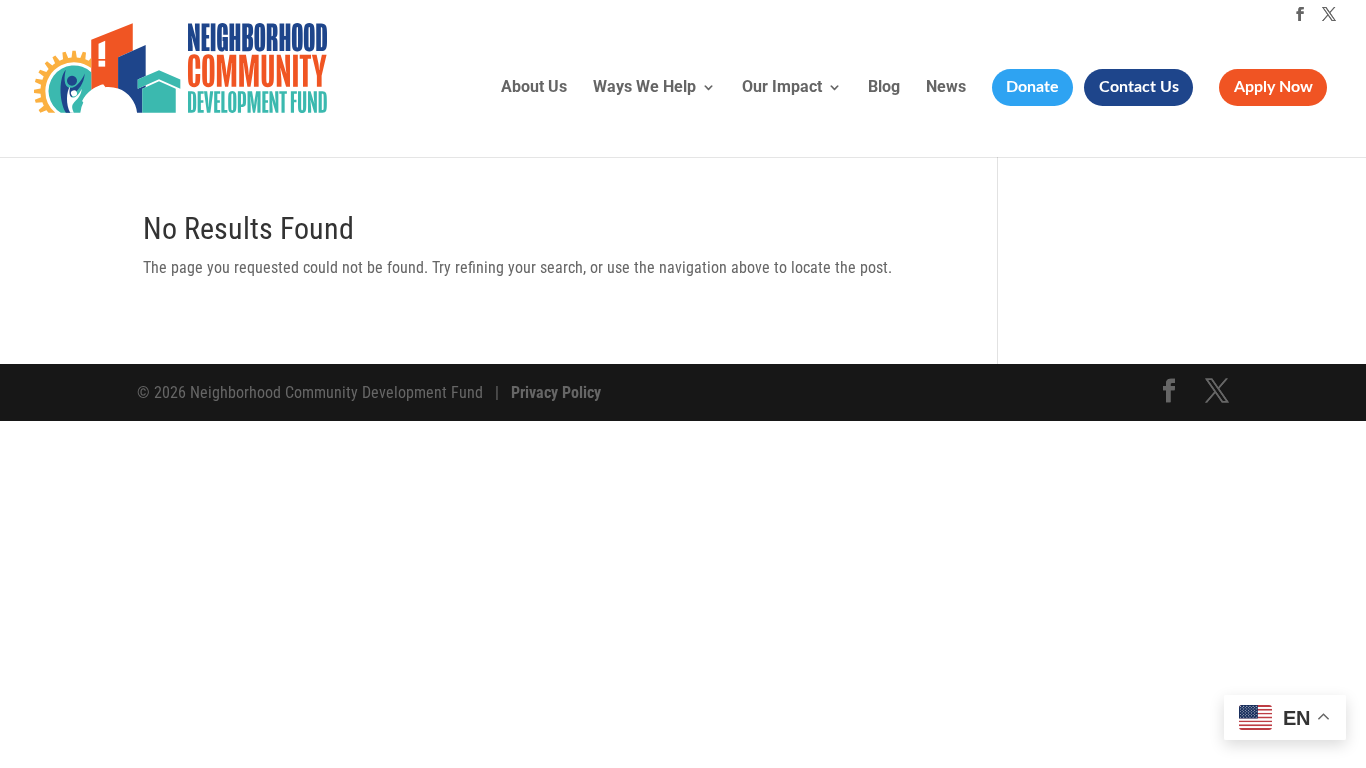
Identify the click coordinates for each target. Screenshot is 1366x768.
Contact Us (1139, 87)
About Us (534, 88)
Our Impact (782, 88)
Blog (884, 88)
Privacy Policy (556, 392)
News (946, 88)
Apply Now (1273, 87)
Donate (1032, 87)
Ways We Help (644, 88)
